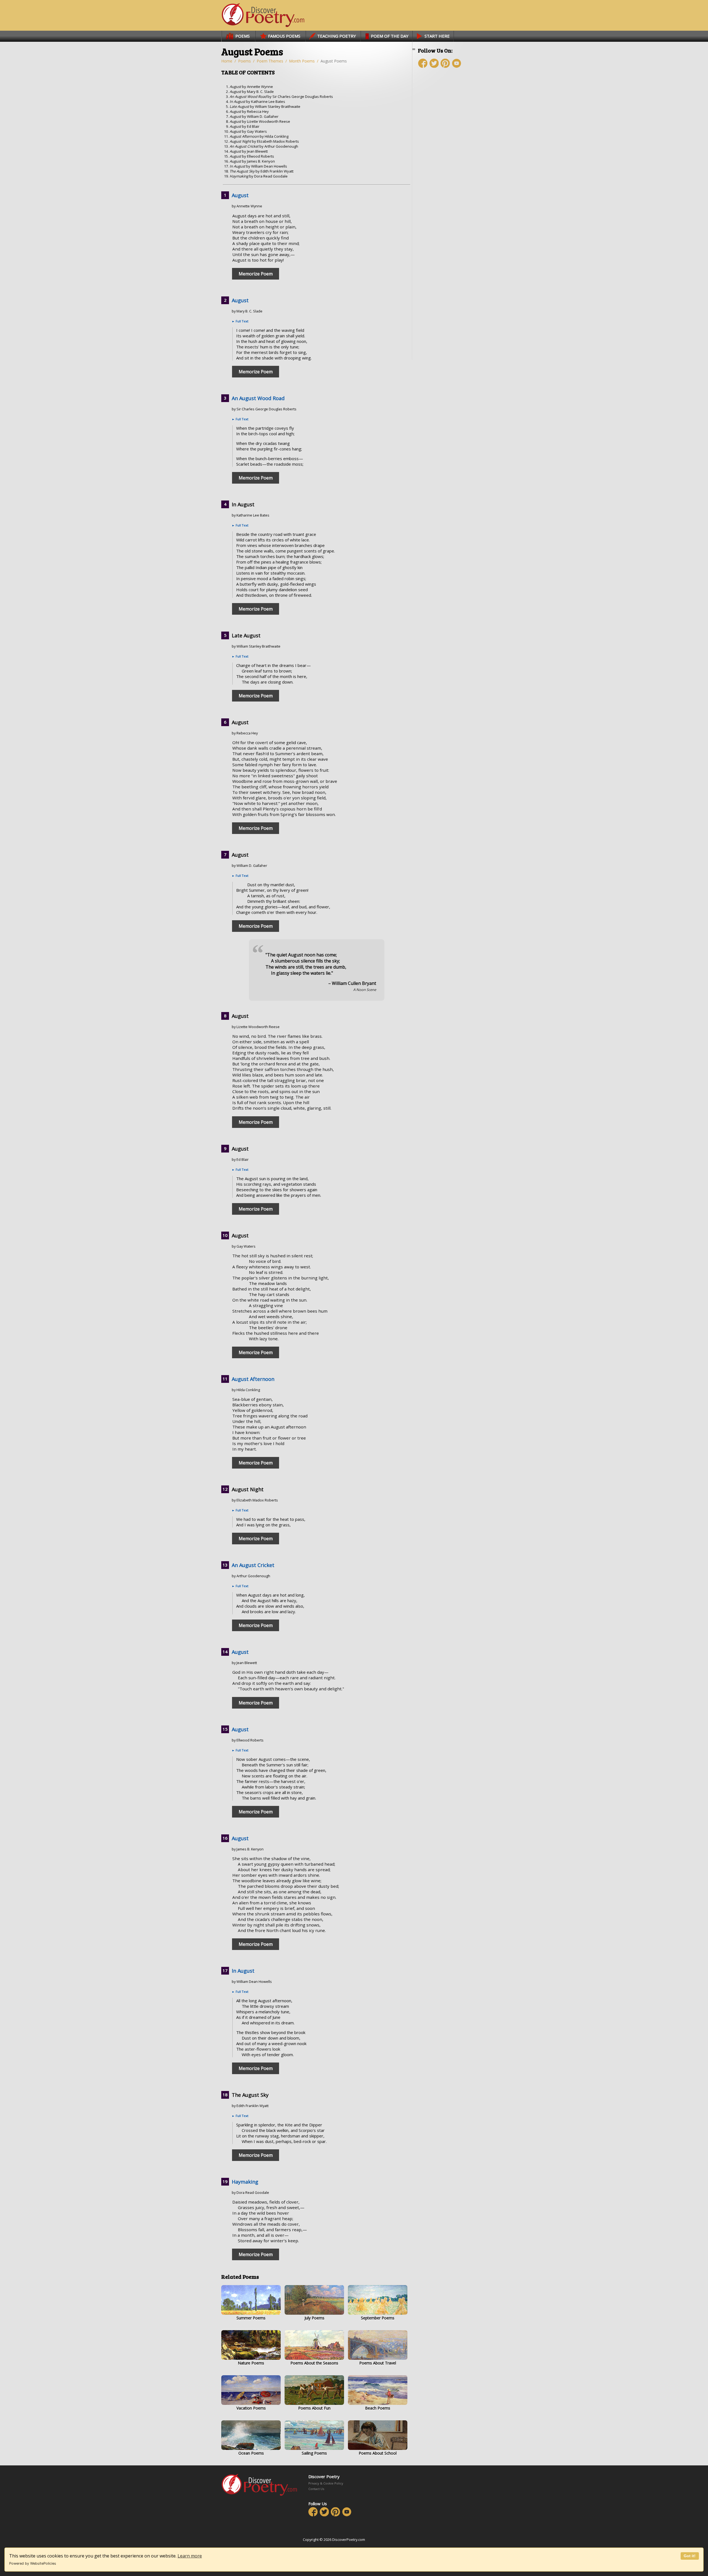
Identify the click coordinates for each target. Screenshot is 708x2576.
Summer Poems (251, 2318)
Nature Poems (251, 2363)
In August (243, 1971)
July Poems (314, 2318)
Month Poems (302, 61)
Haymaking (245, 2182)
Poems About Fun (314, 2408)
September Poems (378, 2318)
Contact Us (316, 2489)
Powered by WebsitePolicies (33, 2563)
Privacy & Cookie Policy (326, 2483)
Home (227, 61)
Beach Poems (378, 2408)
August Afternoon (253, 1379)
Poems (244, 61)
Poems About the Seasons (314, 2363)
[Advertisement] (451, 171)
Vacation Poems (251, 2408)
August (240, 195)
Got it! (690, 2556)
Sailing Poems (314, 2453)
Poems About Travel (378, 2363)
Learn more (190, 2556)
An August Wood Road (258, 398)
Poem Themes (270, 61)
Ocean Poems (251, 2453)
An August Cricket (253, 1565)
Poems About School (378, 2453)
